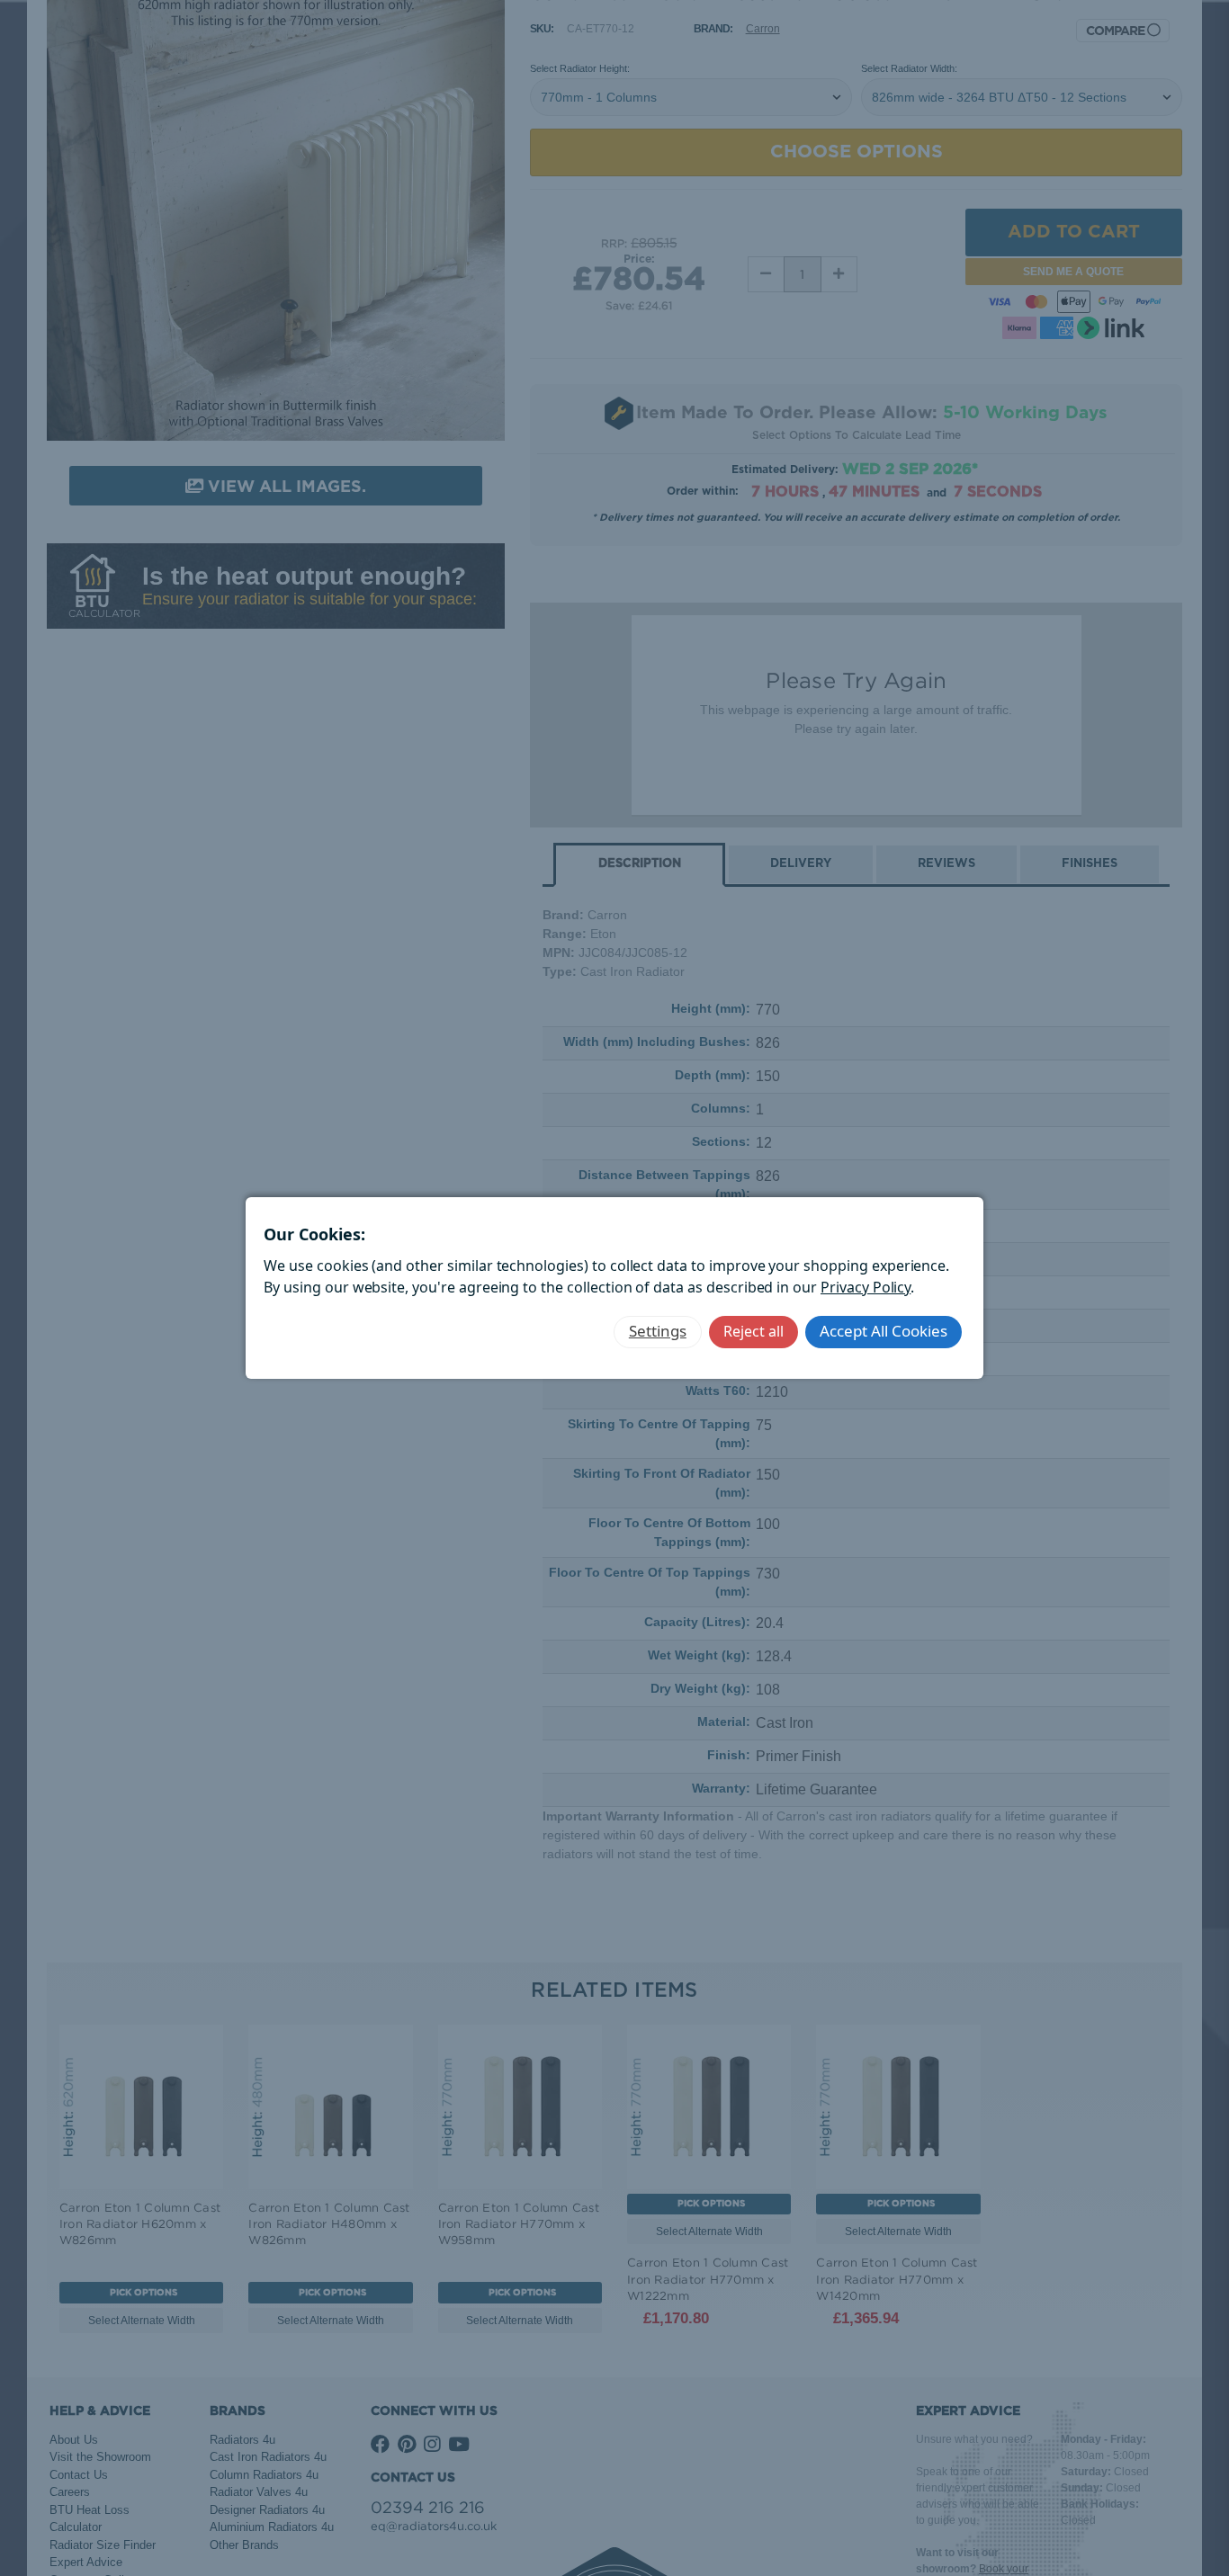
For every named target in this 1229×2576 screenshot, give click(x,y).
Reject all (754, 1331)
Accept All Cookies (884, 1331)
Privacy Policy (866, 1287)
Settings (658, 1331)
